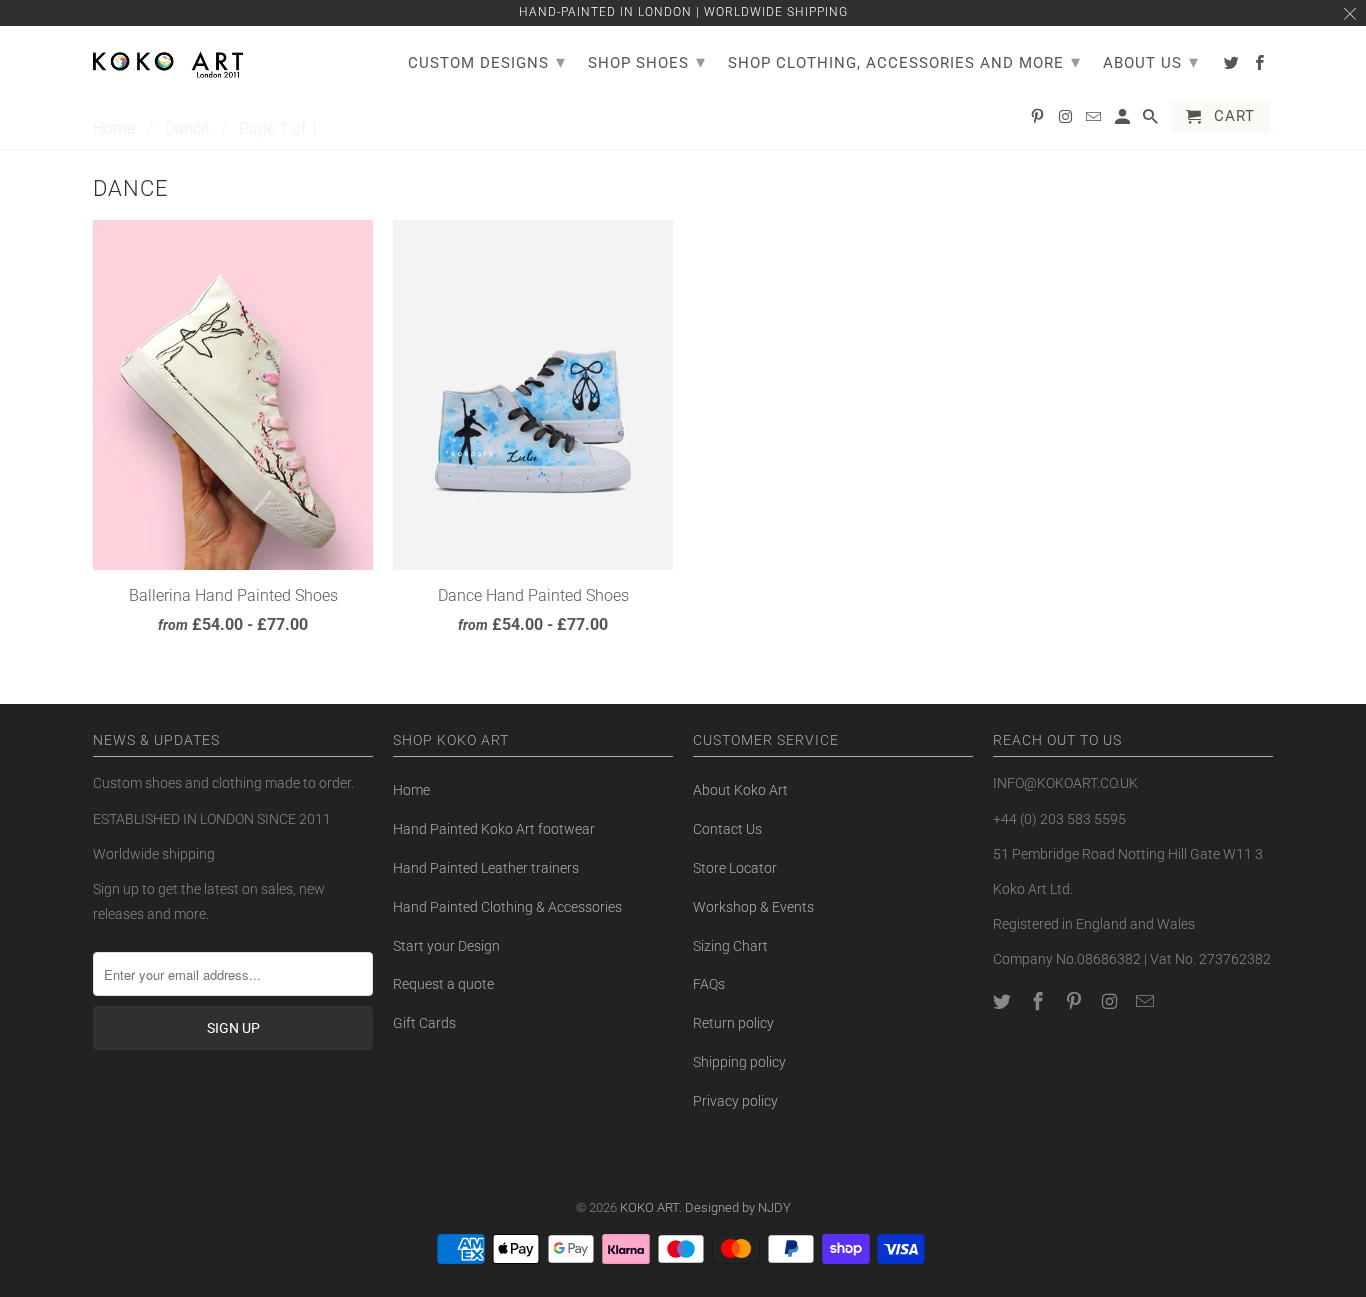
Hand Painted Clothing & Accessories (507, 907)
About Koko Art (740, 790)
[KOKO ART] (168, 61)
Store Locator (735, 868)
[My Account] (1124, 121)
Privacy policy (735, 1101)
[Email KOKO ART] (1147, 1001)
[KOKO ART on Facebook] (1040, 1001)
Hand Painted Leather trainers (486, 868)
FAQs (709, 984)
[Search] (1152, 121)
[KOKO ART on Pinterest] (1076, 1001)
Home (411, 790)
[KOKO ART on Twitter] (1004, 1001)
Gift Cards (424, 1023)
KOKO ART (649, 1207)
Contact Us (727, 829)
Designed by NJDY (738, 1207)
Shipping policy (739, 1062)
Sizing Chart (730, 946)
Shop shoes (647, 61)
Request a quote (443, 984)
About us (1151, 61)
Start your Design (446, 946)
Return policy (733, 1023)
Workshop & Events (753, 907)
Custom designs (487, 61)
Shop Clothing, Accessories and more (904, 61)
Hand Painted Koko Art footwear (494, 829)
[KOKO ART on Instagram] (1111, 1001)
